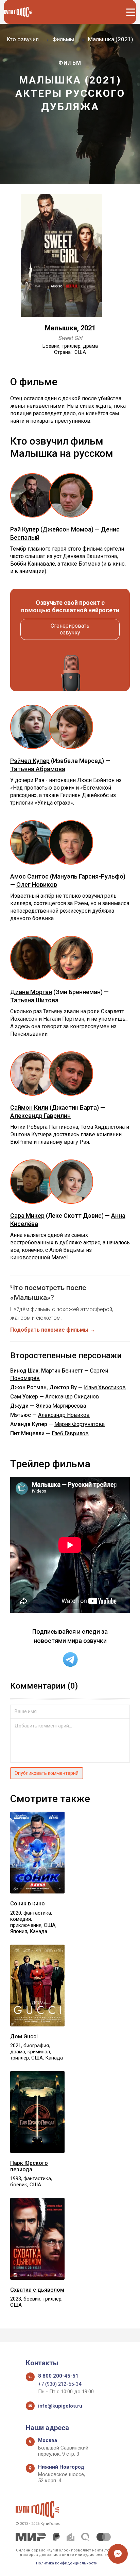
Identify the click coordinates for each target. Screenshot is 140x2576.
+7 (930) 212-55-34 (60, 2384)
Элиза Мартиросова (61, 1406)
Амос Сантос (29, 876)
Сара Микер (27, 1216)
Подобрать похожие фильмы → (53, 1330)
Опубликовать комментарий (47, 1773)
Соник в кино (28, 1904)
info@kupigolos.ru (60, 2406)
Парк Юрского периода (29, 2166)
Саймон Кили (29, 1107)
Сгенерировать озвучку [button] (70, 629)
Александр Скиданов (72, 1397)
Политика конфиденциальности (67, 2563)
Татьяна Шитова (34, 1000)
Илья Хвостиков (105, 1387)
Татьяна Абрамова (38, 769)
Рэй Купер (25, 529)
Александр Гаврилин (40, 1116)
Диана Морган (31, 992)
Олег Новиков (37, 885)
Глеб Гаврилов (70, 1433)
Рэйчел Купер (30, 761)
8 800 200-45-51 (58, 2376)
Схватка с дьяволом (37, 2290)
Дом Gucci (24, 2036)
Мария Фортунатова (80, 1424)
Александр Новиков (64, 1415)
